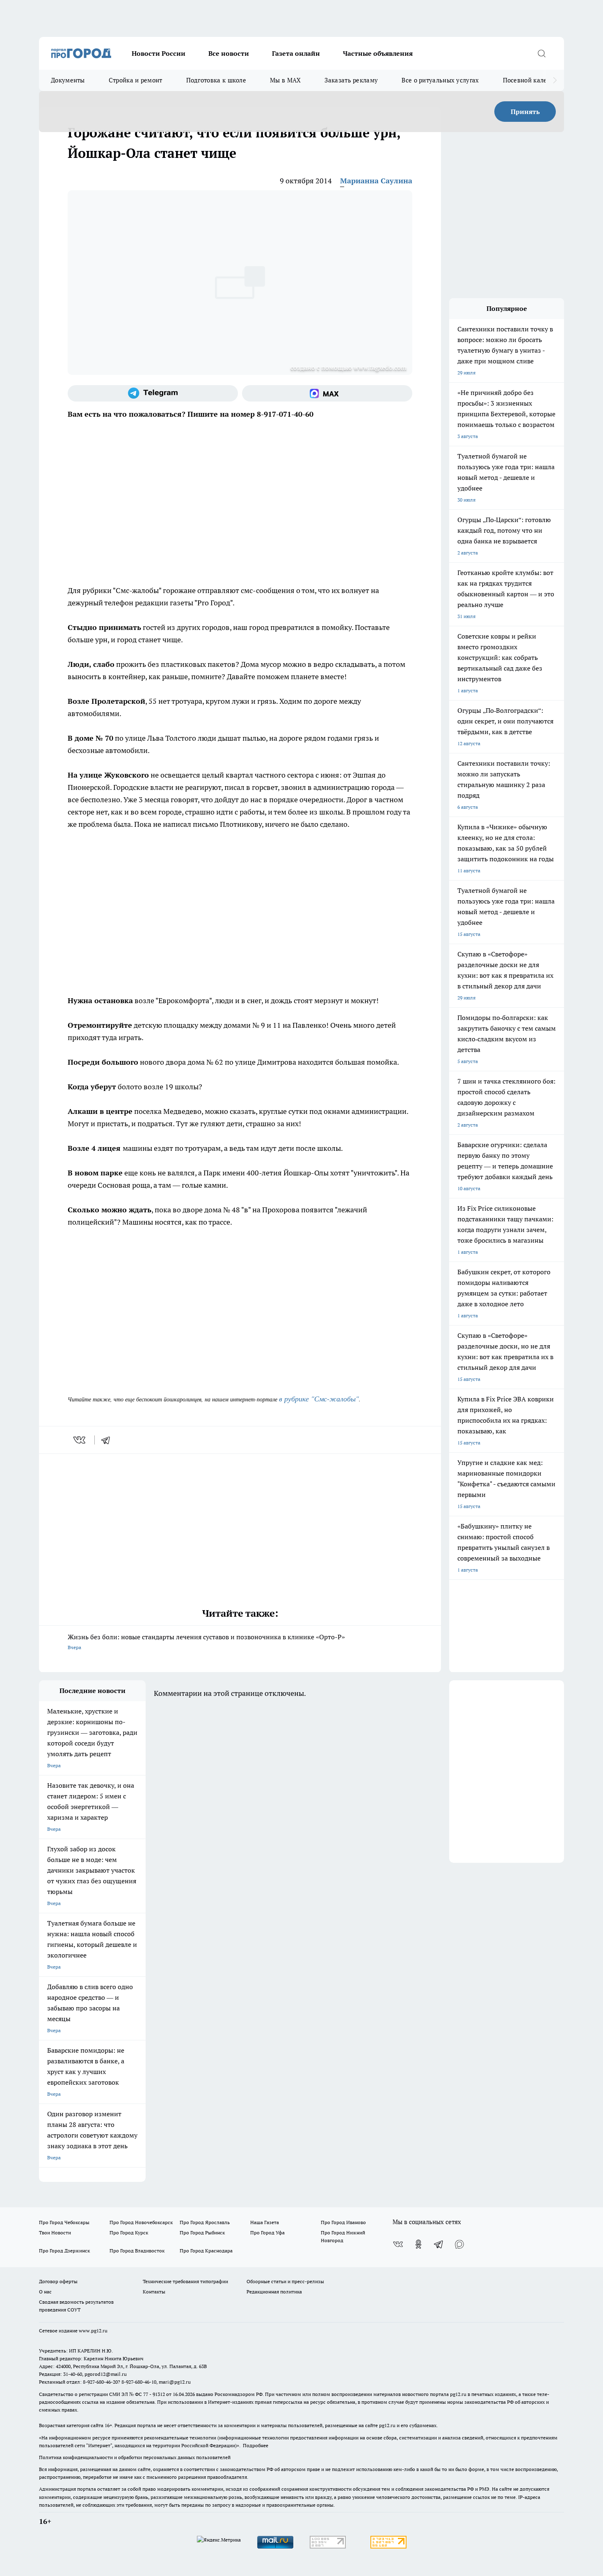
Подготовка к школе (216, 80)
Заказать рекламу (351, 80)
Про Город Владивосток (137, 2251)
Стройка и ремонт (136, 80)
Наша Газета (265, 2222)
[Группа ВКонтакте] (398, 2244)
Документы (68, 80)
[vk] (80, 1440)
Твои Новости (55, 2233)
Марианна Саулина (376, 181)
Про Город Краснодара (206, 2251)
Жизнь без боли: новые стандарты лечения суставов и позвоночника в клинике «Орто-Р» (206, 1642)
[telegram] (108, 1440)
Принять (525, 112)
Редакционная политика (274, 2292)
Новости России (159, 53)
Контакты (154, 2292)
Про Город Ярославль (205, 2222)
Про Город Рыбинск (202, 2233)
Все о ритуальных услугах (440, 80)
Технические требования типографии (185, 2281)
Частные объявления (378, 53)
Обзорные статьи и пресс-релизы (285, 2281)
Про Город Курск (129, 2233)
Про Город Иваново (343, 2222)
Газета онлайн (296, 53)
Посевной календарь (534, 80)
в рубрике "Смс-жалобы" (319, 1399)
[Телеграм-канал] (153, 393)
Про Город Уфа (267, 2233)
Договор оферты (58, 2281)
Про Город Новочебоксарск (141, 2222)
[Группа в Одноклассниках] (418, 2244)
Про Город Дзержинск (64, 2251)
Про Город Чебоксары (64, 2222)
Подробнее (256, 2445)
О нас (45, 2292)
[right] (555, 80)
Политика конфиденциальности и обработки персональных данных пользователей (135, 2457)
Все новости (229, 53)
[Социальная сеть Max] (327, 393)
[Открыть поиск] (541, 53)
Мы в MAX (285, 80)
